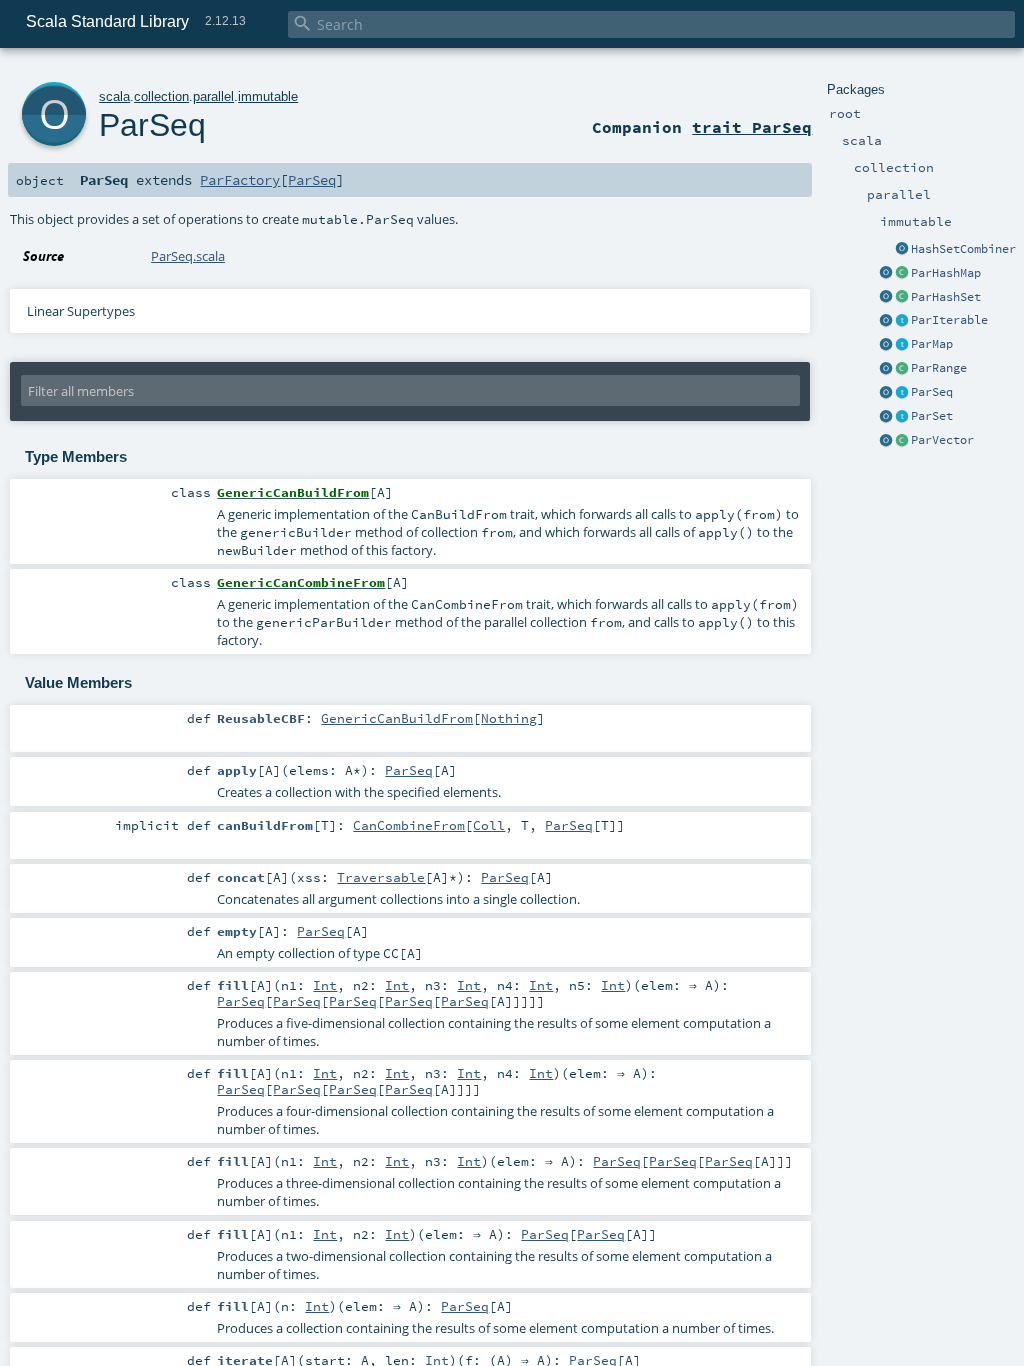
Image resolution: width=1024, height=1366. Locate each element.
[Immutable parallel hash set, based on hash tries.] (902, 298)
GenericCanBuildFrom (397, 718)
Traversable (381, 877)
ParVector (942, 440)
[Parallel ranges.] (902, 369)
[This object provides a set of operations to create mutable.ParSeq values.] (886, 393)
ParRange (939, 368)
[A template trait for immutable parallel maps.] (902, 345)
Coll (489, 825)
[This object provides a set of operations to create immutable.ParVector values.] (886, 441)
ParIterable (949, 320)
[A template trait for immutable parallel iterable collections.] (902, 321)
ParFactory (240, 180)
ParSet (932, 416)
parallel (213, 96)
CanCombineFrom (409, 825)
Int (325, 985)
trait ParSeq (752, 127)
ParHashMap (946, 273)
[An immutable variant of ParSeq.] (902, 393)
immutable (268, 96)
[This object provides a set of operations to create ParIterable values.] (886, 321)
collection (161, 96)
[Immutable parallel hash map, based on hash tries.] (902, 274)
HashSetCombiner (963, 249)
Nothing (509, 718)
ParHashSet (946, 297)
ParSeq (932, 392)
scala (114, 96)
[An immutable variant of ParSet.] (902, 417)
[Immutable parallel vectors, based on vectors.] (902, 441)
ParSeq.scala (188, 256)
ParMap (932, 344)
